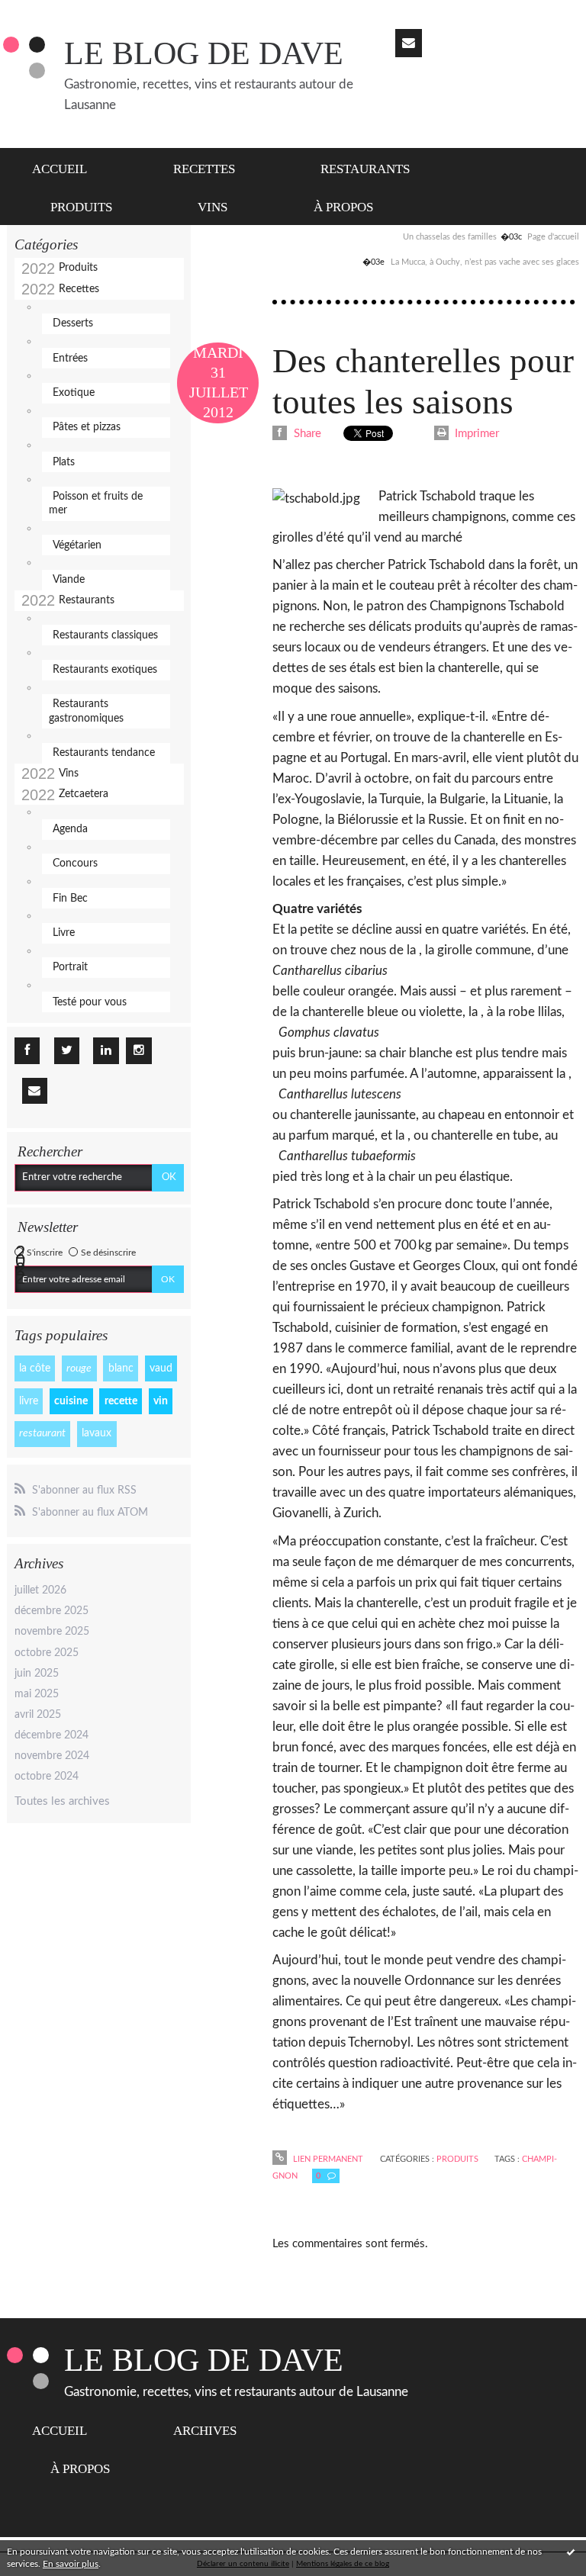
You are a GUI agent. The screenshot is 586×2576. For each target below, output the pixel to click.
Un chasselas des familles (450, 237)
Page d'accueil (553, 237)
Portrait (70, 967)
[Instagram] (138, 1051)
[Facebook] (27, 1051)
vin (161, 1401)
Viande (69, 580)
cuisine (71, 1401)
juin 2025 (37, 1674)
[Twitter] (67, 1051)
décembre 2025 (52, 1611)
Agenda (70, 829)
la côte (35, 1368)
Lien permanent (327, 2159)
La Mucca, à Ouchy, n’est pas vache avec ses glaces (485, 262)
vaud (161, 1368)
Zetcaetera (84, 794)
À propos (343, 207)
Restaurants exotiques (105, 670)
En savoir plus (71, 2564)
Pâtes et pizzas (87, 427)
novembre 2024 (52, 1756)
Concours (75, 863)
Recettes (204, 169)
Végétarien (77, 545)
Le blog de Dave (204, 53)
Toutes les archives (62, 1801)
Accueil (60, 169)
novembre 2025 (52, 1632)
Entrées (70, 359)
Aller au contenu (48, 13)
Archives (205, 2431)
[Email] (409, 43)
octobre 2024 (47, 1777)
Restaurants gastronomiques (86, 711)
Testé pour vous (90, 1002)
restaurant (42, 1433)
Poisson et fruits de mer (96, 503)
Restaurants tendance (104, 753)
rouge (79, 1368)
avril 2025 (38, 1715)
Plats (64, 462)
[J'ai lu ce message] (571, 2552)
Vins (213, 207)
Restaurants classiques (105, 635)
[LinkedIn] (106, 1051)
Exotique (74, 393)
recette (121, 1401)
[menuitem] (68, 167)
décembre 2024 (52, 1735)
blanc (121, 1368)
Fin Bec (70, 899)
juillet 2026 (40, 1590)
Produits (81, 207)
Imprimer (475, 434)
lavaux (97, 1433)
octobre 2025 (47, 1653)
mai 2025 (37, 1694)
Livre (64, 933)
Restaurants (365, 169)
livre (29, 1401)
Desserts (73, 323)
